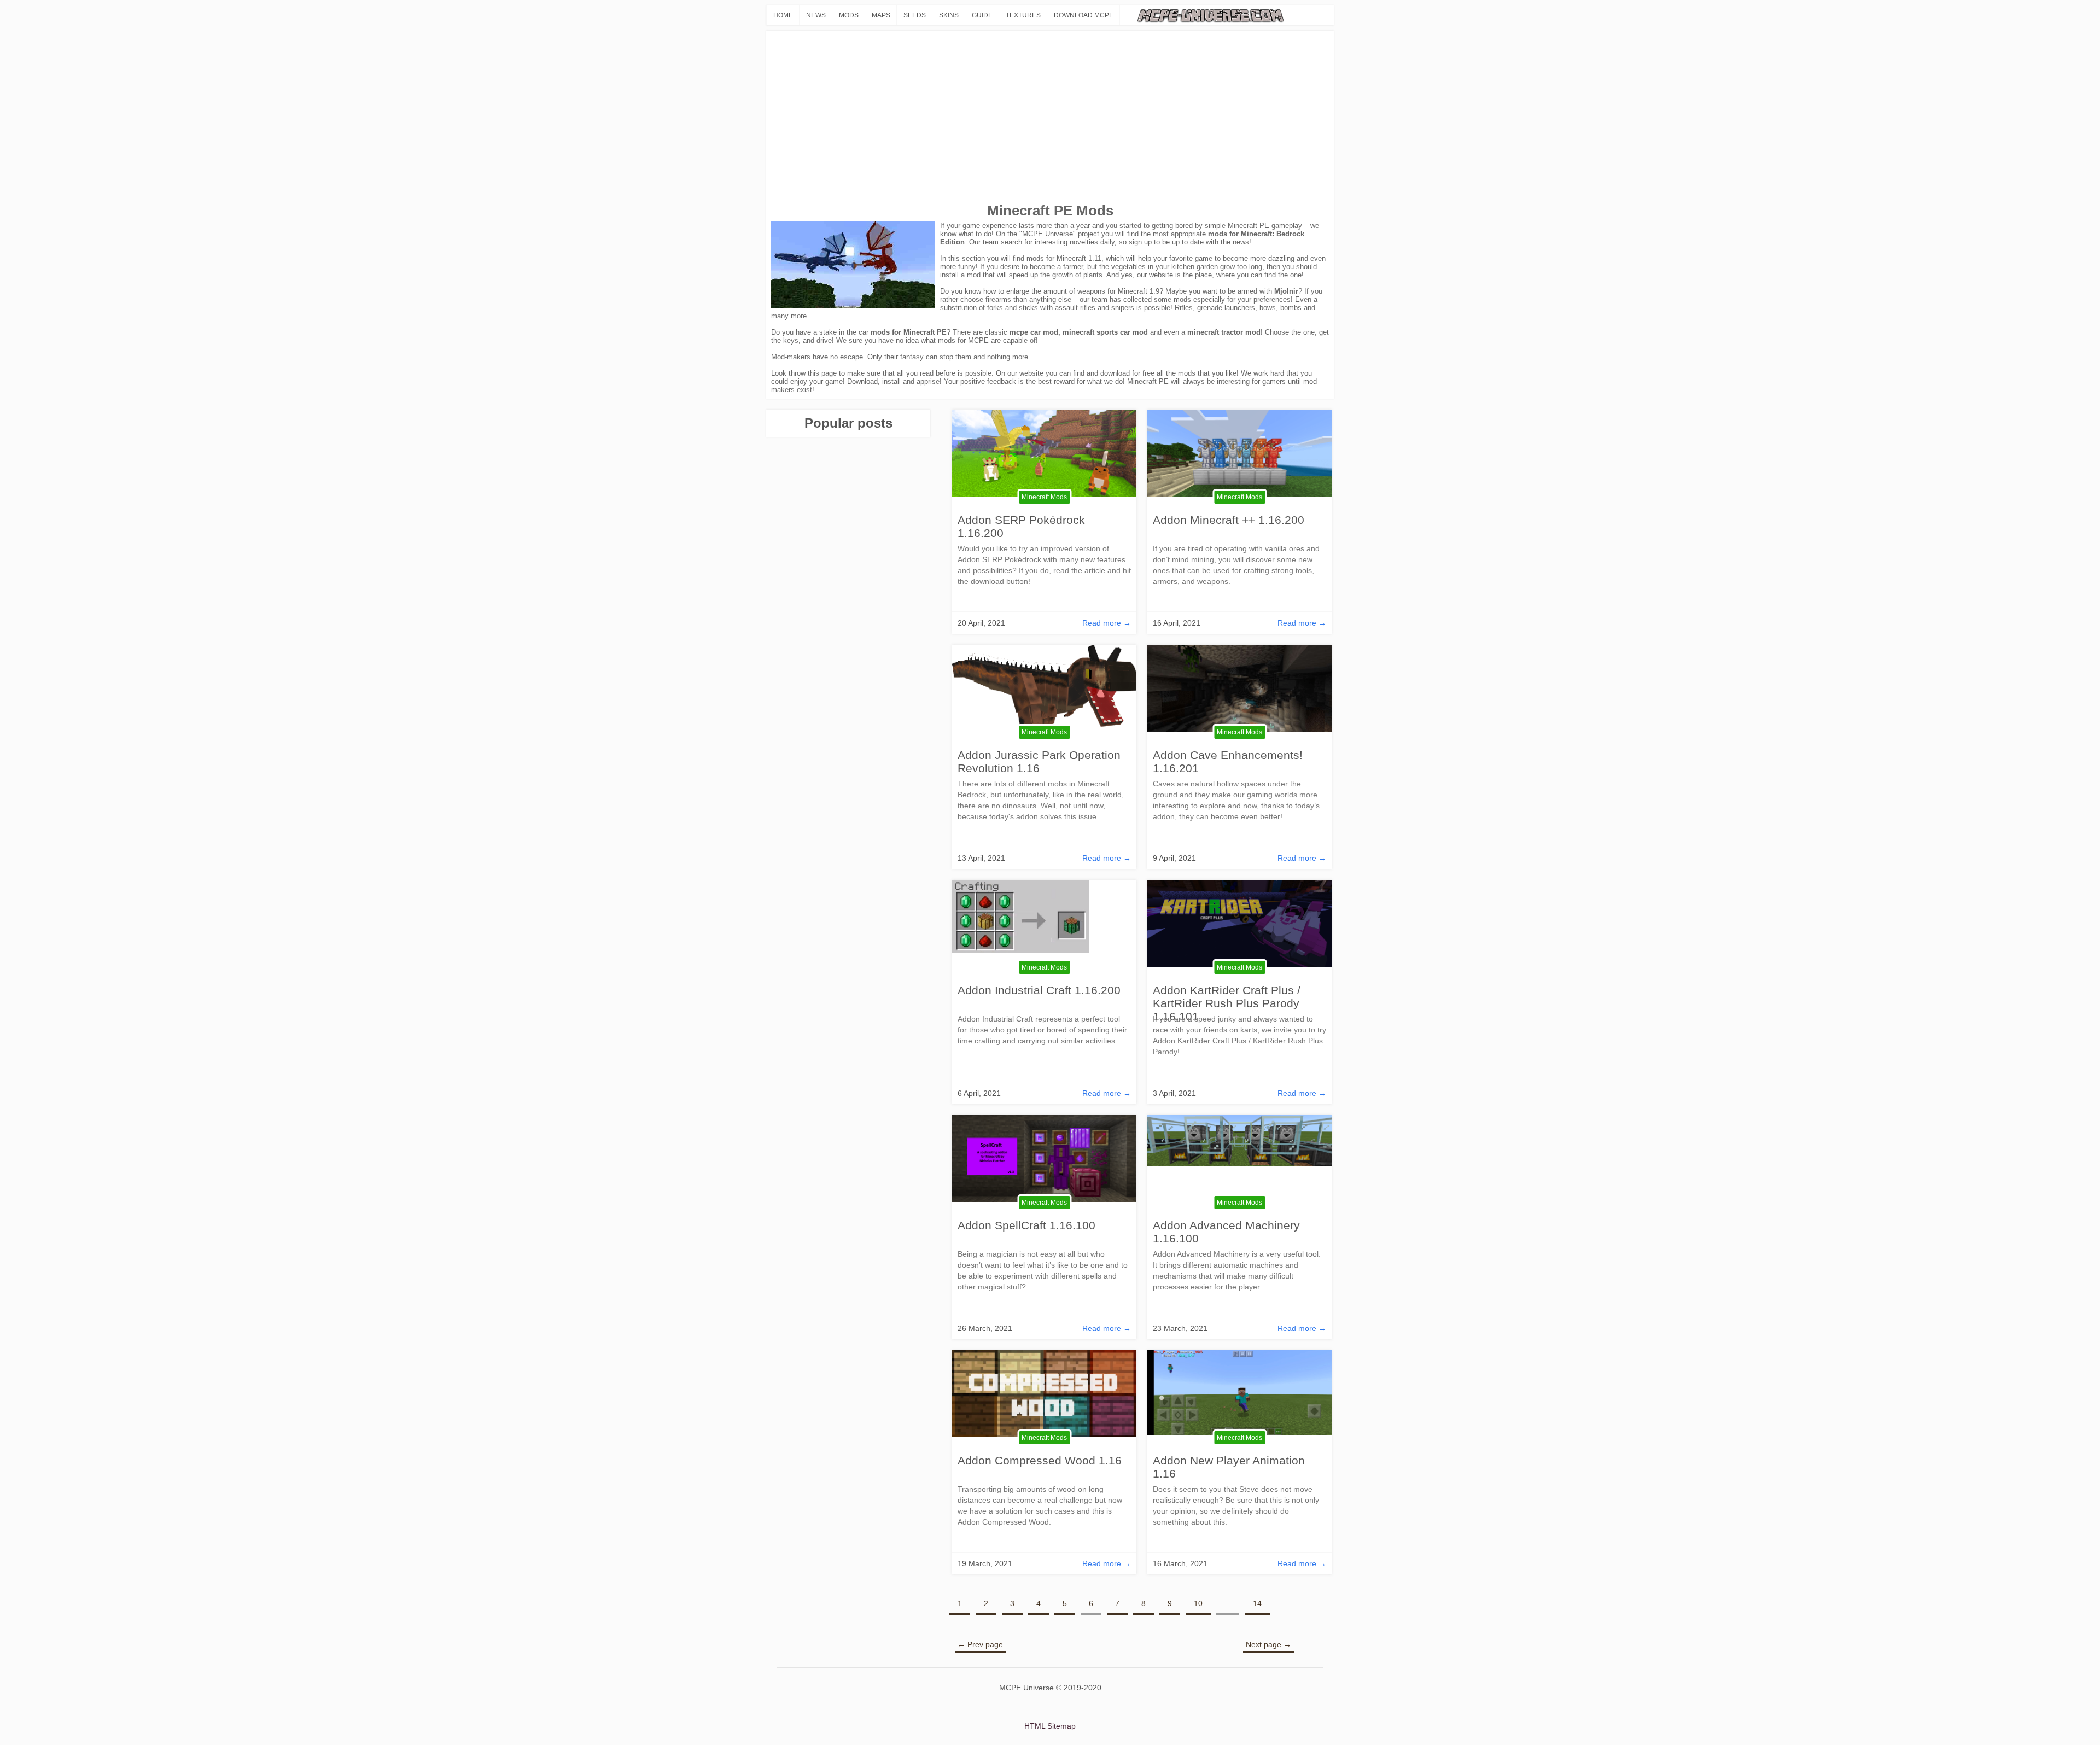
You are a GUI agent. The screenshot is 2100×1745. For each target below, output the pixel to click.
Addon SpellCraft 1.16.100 (1026, 1225)
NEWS (816, 15)
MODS (849, 15)
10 (1198, 1603)
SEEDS (915, 15)
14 (1257, 1603)
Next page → (1268, 1644)
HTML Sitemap (1050, 1726)
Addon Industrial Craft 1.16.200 (1039, 990)
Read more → (1107, 623)
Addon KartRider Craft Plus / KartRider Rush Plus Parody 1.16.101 (1227, 1003)
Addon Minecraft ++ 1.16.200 (1229, 520)
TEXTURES (1023, 15)
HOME (783, 15)
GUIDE (982, 15)
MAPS (881, 15)
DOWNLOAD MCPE (1084, 15)
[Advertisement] (1050, 118)
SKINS (949, 15)
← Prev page (980, 1644)
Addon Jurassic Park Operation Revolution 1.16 (1039, 761)
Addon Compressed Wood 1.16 (1040, 1460)
